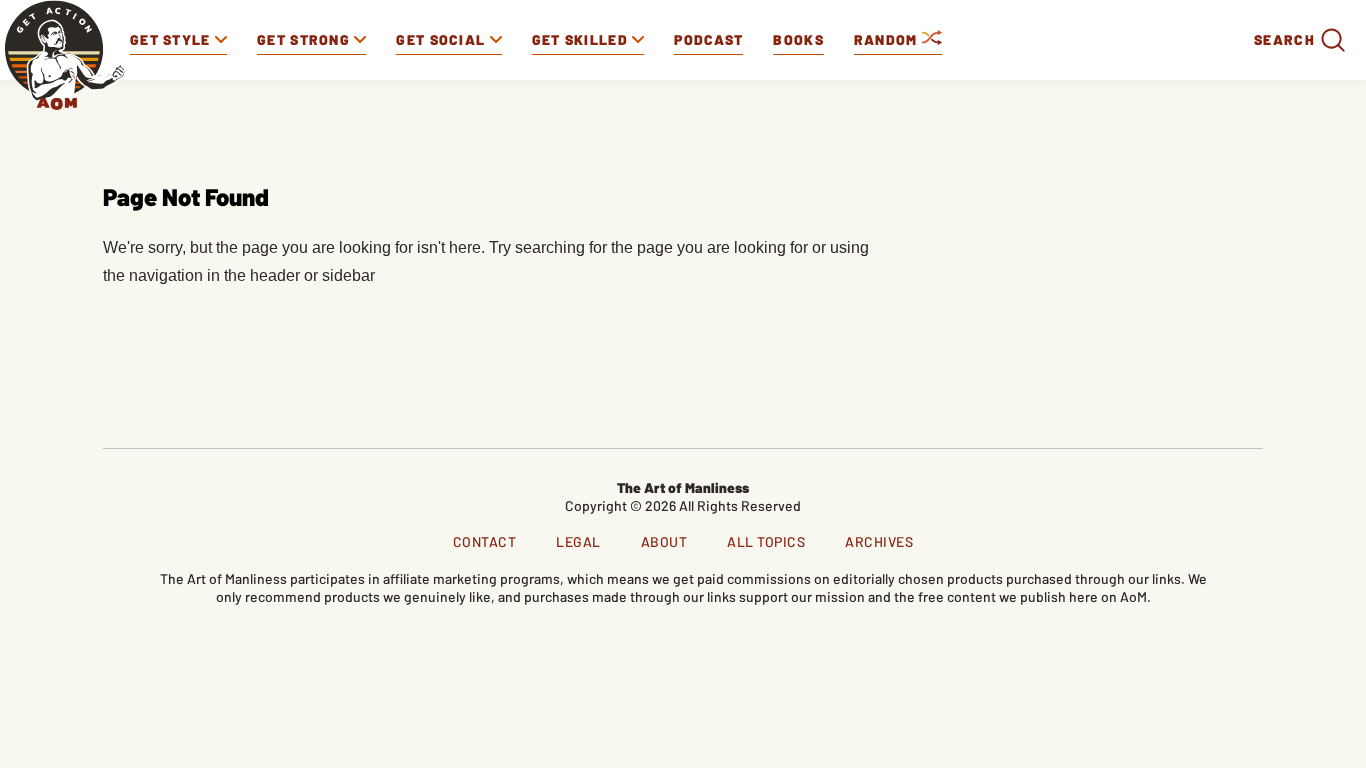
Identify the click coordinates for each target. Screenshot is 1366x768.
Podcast (708, 39)
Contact (485, 541)
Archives (879, 541)
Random (888, 39)
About (664, 541)
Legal (578, 541)
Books (798, 39)
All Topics (766, 541)
